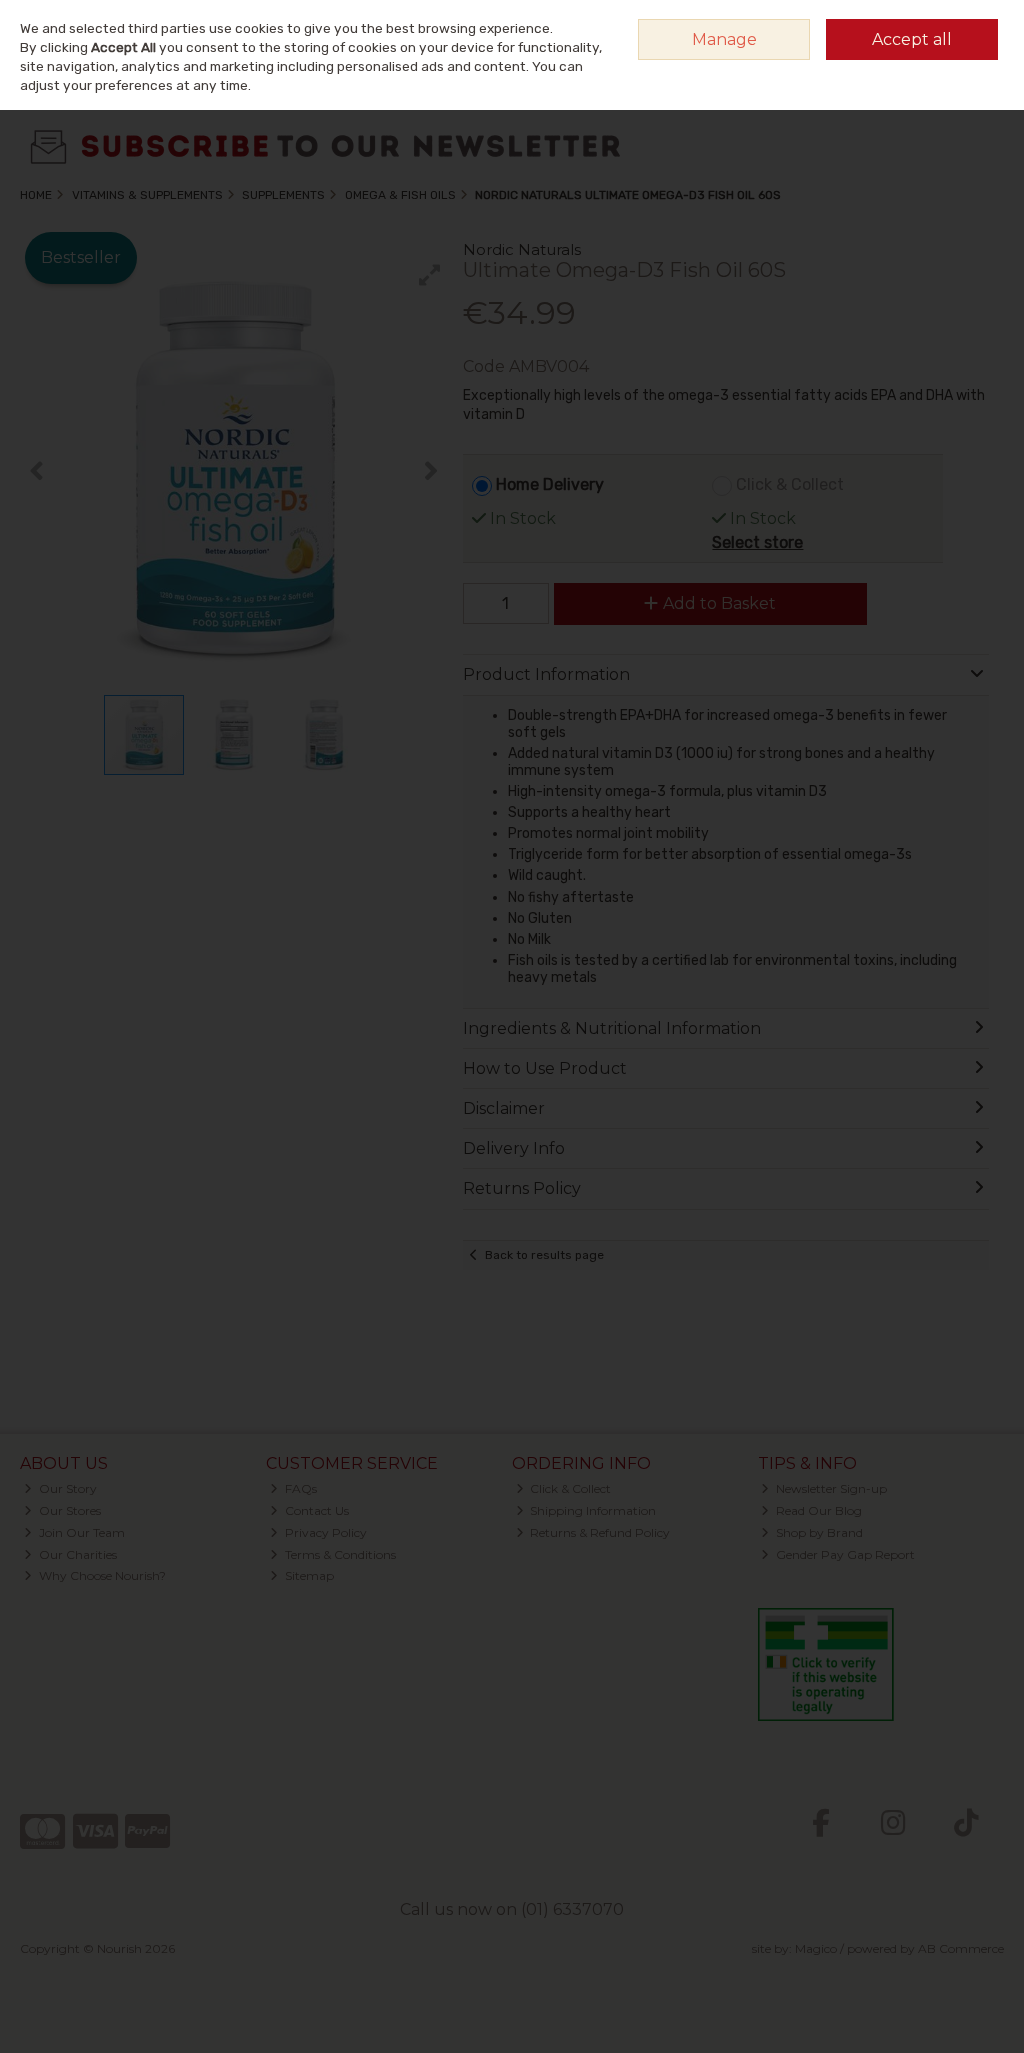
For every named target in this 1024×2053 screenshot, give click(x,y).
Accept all (912, 39)
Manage (724, 39)
